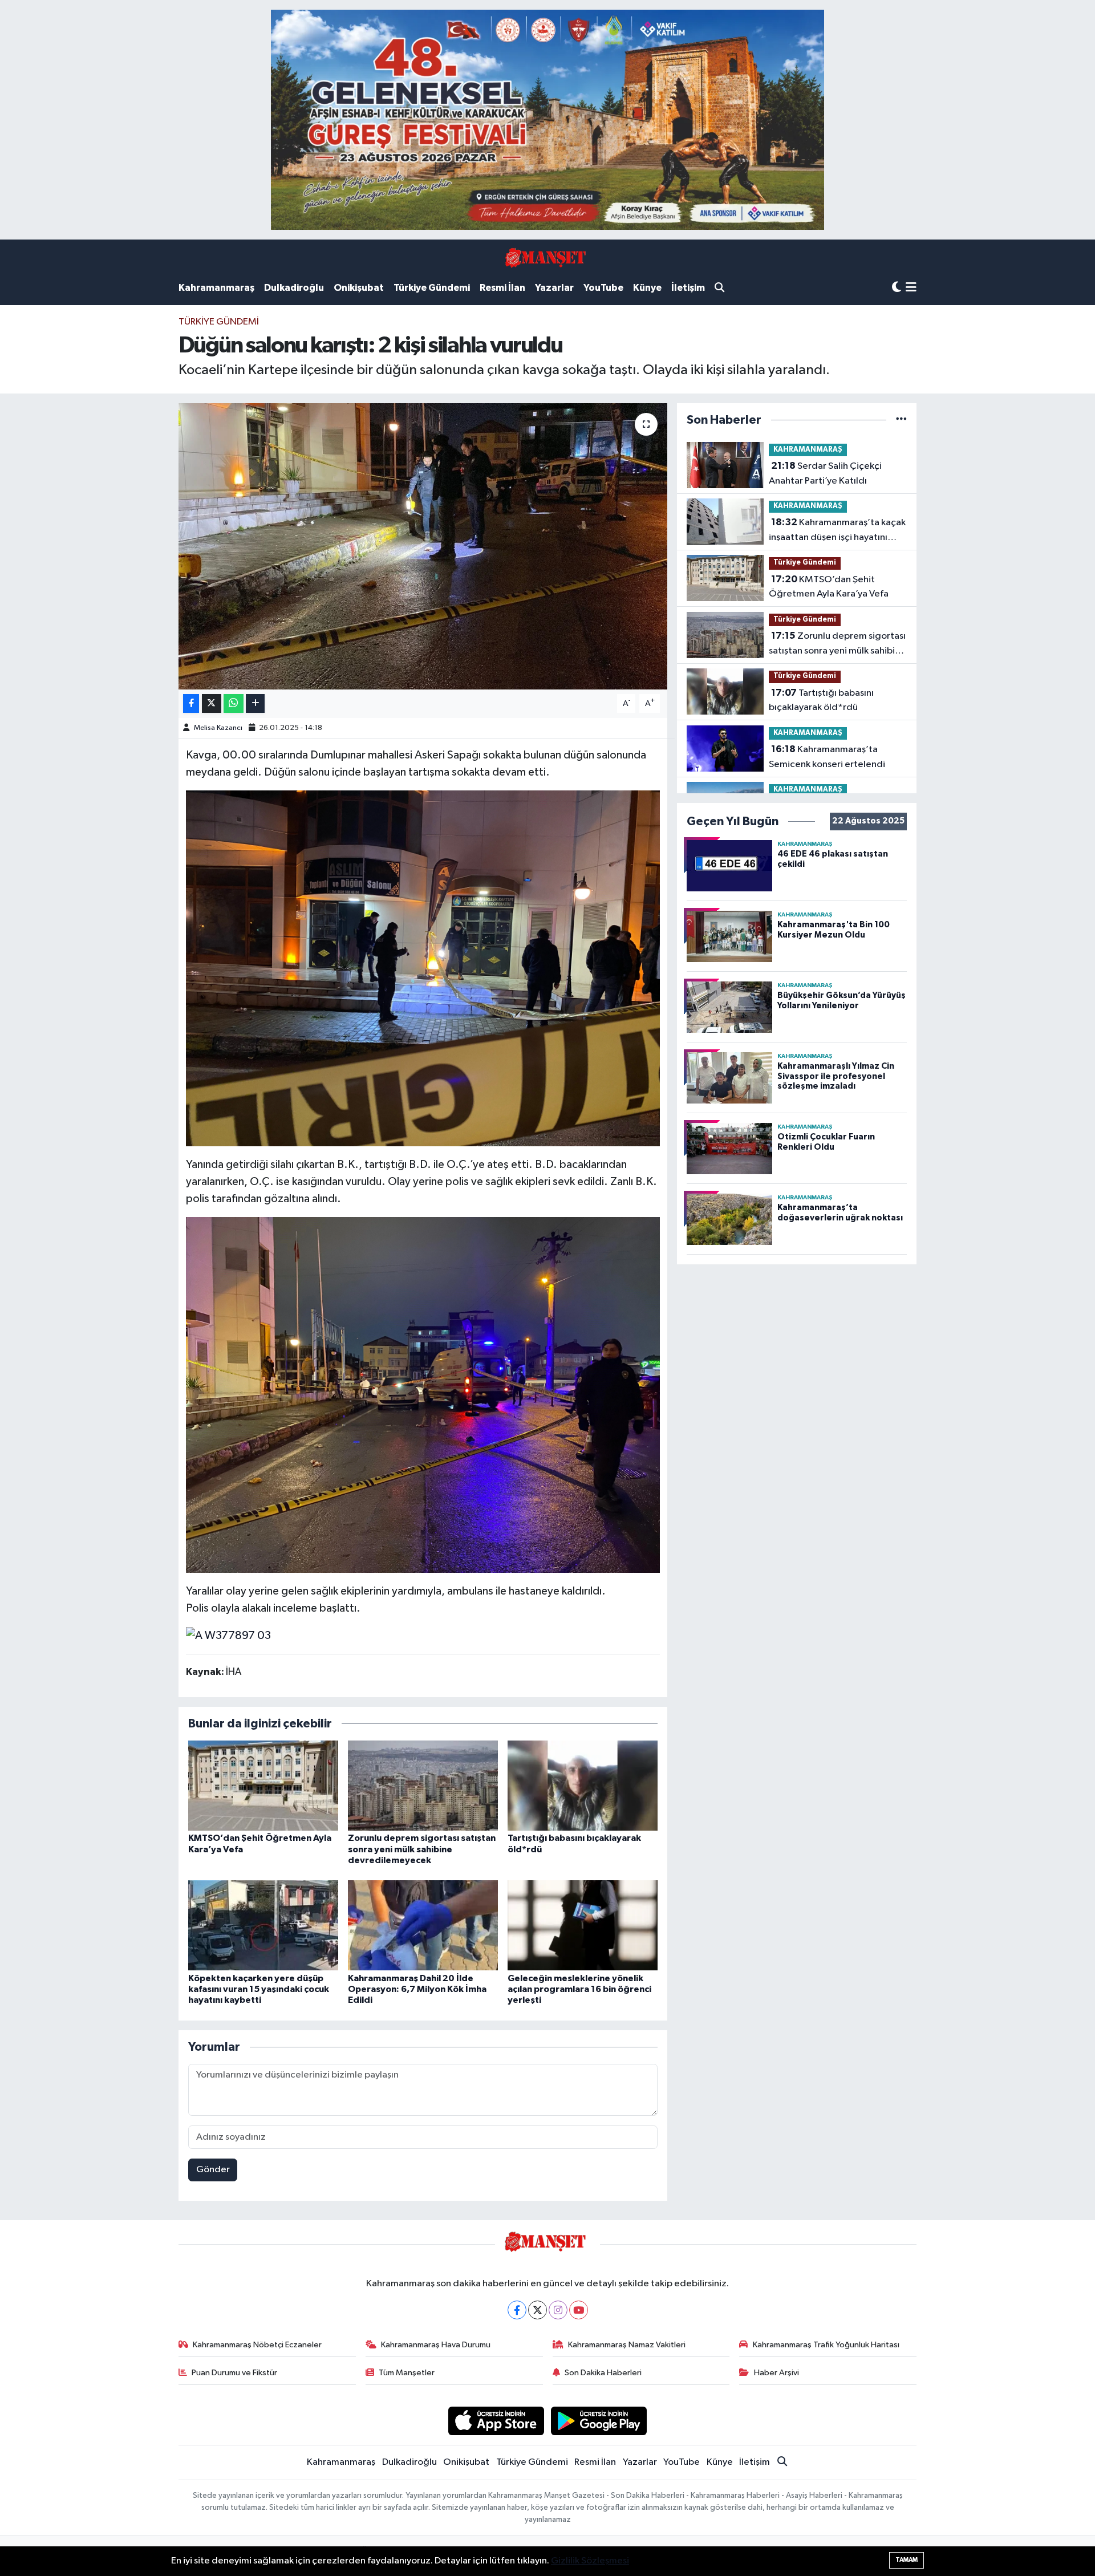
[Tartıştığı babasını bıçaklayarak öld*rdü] (583, 1785)
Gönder (213, 2170)
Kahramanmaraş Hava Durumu (436, 2345)
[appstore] (496, 2421)
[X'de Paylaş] (212, 703)
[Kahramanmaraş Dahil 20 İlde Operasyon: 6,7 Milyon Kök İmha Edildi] (423, 1925)
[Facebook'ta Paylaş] (191, 703)
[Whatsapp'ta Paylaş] (234, 703)
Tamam (907, 2560)
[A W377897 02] (423, 968)
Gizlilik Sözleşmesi (590, 2561)
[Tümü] (901, 420)
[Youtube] (579, 2310)
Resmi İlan (502, 288)
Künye (647, 288)
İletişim (688, 288)
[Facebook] (517, 2310)
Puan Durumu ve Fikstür (234, 2373)
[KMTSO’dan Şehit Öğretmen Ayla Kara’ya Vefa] (263, 1785)
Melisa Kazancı (218, 728)
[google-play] (599, 2421)
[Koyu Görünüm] (897, 288)
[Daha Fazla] (255, 703)
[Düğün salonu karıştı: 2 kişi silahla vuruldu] (423, 546)
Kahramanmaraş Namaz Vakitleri (627, 2345)
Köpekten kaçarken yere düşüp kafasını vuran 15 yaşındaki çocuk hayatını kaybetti (259, 1989)
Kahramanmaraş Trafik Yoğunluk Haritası (826, 2345)
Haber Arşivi (776, 2373)
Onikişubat (359, 288)
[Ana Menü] (911, 288)
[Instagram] (558, 2310)
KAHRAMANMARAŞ (808, 450)
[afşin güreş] (547, 119)
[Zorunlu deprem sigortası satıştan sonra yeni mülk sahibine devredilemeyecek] (423, 1785)
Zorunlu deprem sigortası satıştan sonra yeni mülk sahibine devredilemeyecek (422, 1849)
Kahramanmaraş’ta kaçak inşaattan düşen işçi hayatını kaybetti (837, 531)
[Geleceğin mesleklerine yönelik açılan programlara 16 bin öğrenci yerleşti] (583, 1925)
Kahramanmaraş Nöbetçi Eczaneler (257, 2345)
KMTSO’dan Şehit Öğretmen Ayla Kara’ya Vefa (829, 587)
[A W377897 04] (423, 1394)
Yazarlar (554, 288)
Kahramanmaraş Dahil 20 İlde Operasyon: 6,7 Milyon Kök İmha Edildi (417, 1989)
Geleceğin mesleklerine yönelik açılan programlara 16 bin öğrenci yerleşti (579, 1989)
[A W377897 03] (228, 1635)
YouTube (603, 288)
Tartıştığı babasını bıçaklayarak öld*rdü (821, 700)
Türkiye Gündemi (432, 288)
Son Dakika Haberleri (603, 2373)
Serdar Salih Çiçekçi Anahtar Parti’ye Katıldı (825, 473)
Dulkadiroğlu (294, 288)
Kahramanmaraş (216, 288)
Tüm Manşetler (407, 2373)
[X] (538, 2310)
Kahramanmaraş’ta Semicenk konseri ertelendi (827, 757)
